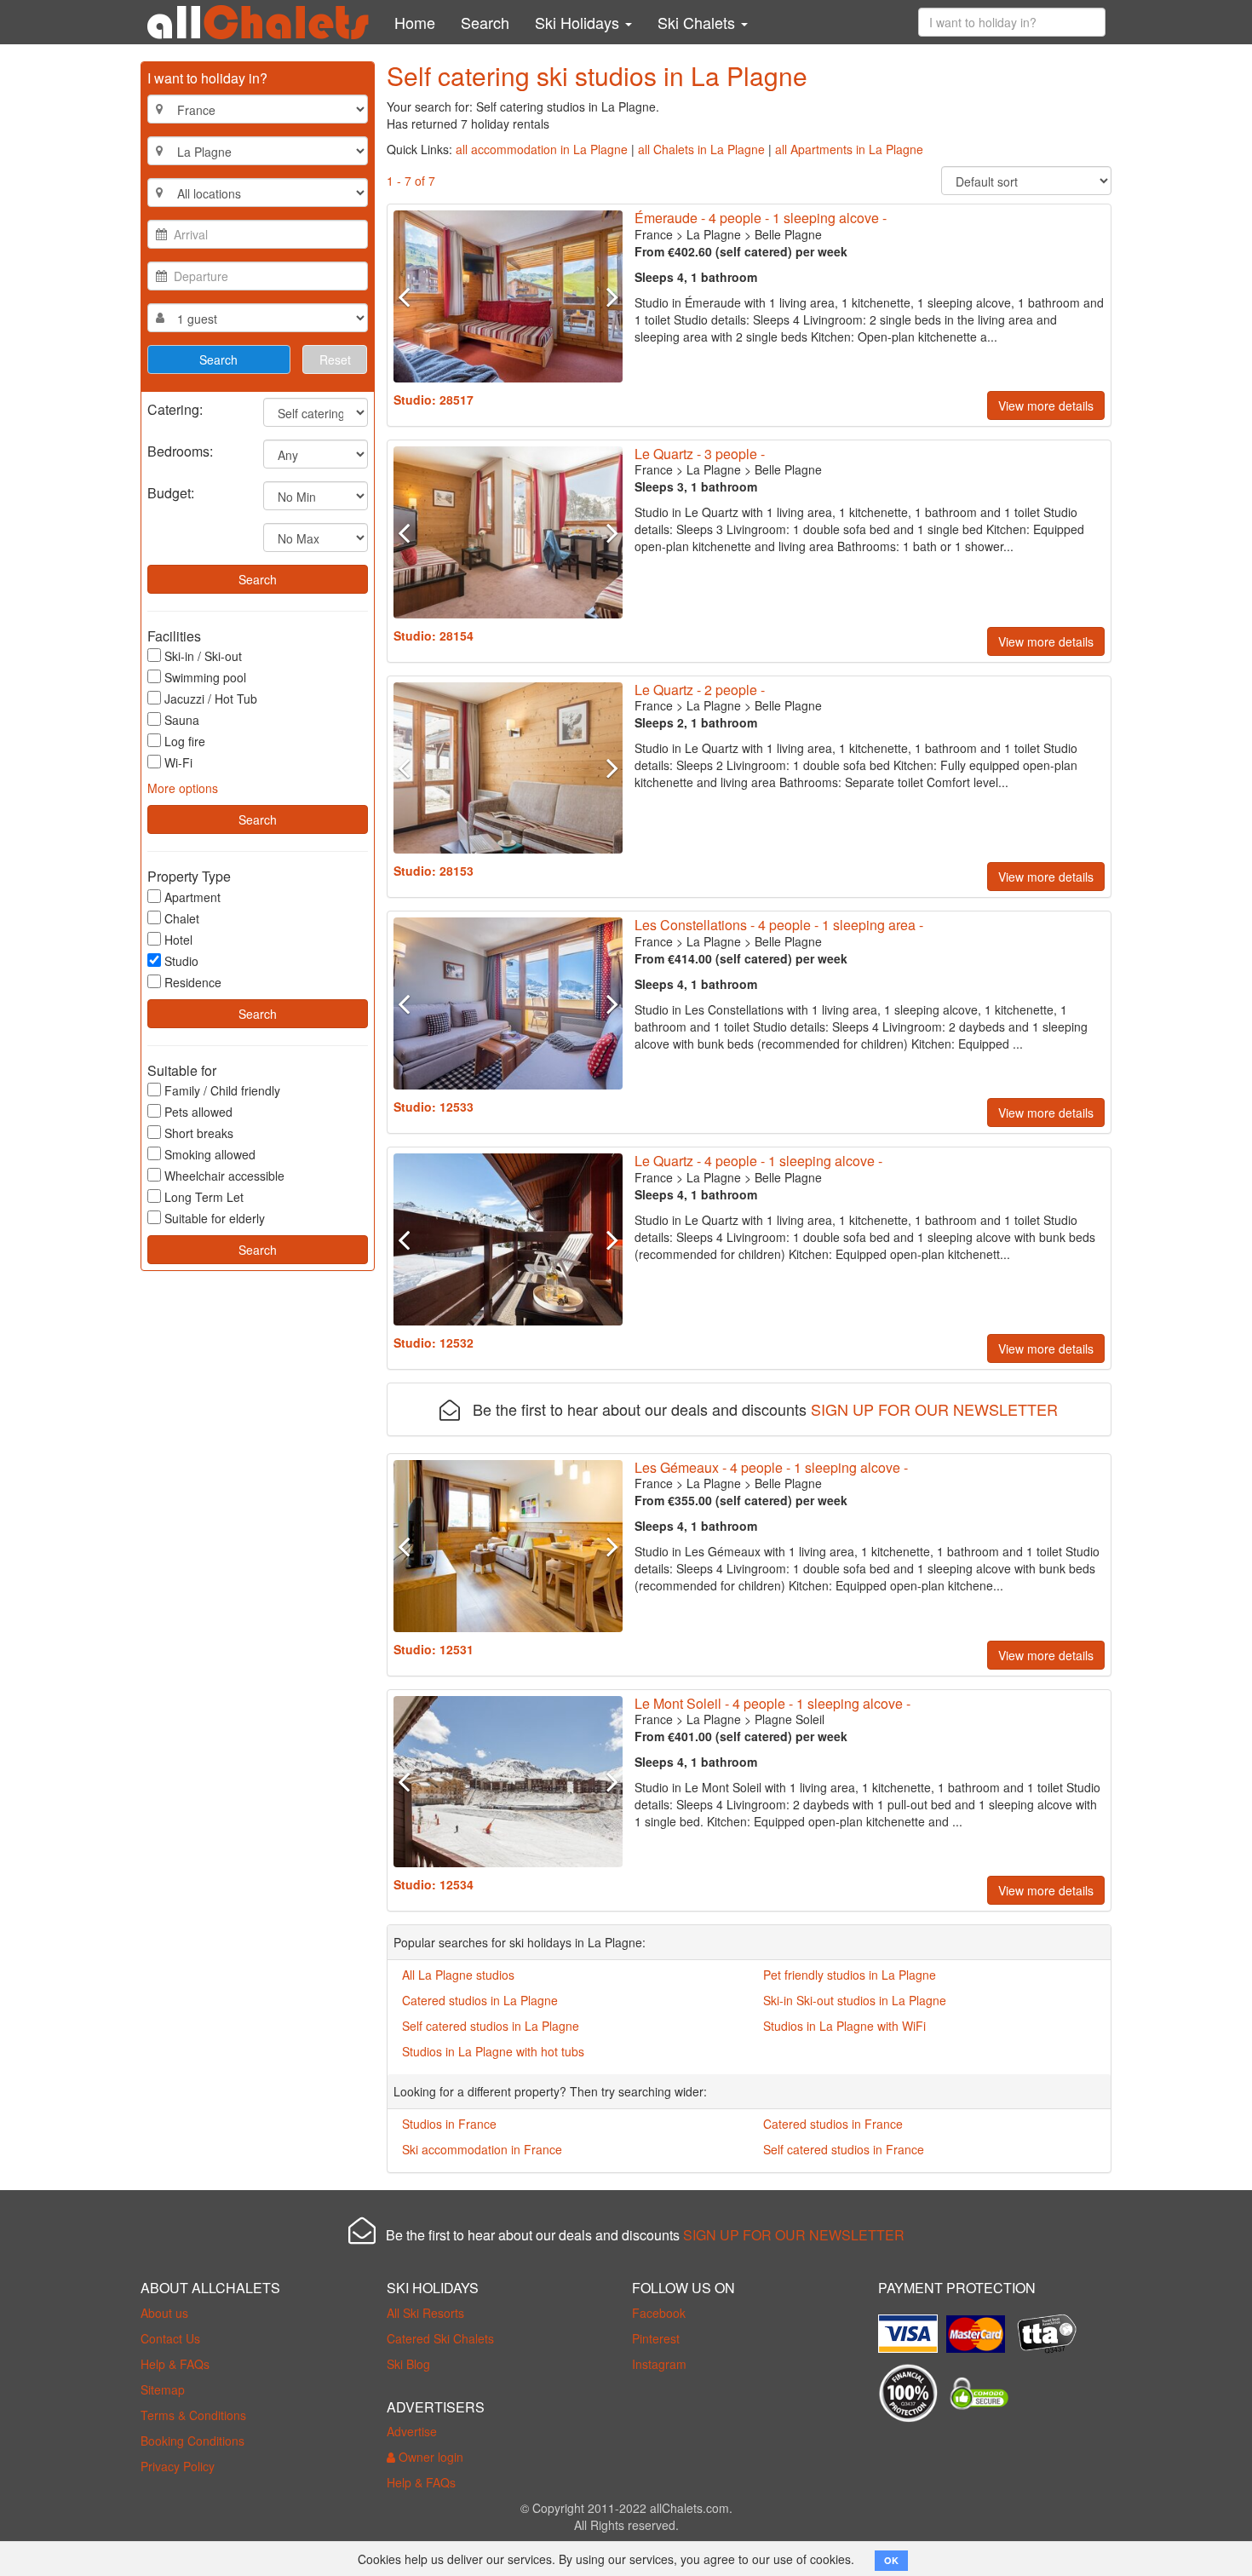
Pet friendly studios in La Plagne (850, 1975)
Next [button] (605, 296)
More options (183, 788)
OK (891, 2560)
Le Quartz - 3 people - (700, 454)
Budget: (171, 492)
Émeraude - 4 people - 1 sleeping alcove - (761, 218)
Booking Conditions (192, 2441)
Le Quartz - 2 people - (700, 690)
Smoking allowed (210, 1154)
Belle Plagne (788, 234)
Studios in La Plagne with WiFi (844, 2026)
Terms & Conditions (193, 2415)
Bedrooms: (180, 450)
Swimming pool (205, 677)
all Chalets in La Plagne (701, 149)
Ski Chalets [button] (698, 22)
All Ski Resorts (425, 2313)
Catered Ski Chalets (440, 2338)
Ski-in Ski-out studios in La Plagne (855, 2000)
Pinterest (656, 2338)
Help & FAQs (175, 2364)
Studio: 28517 (434, 400)
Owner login (429, 2457)
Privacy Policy (178, 2466)
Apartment (192, 897)
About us (164, 2313)
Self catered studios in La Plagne (491, 2026)
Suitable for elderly (215, 1218)
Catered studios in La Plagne (480, 2000)
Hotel (178, 940)
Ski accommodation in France (482, 2149)
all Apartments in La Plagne (849, 149)
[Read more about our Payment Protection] (912, 2327)
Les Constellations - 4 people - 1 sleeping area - (779, 925)
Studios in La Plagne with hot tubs (493, 2051)
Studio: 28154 (434, 635)
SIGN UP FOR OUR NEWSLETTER (934, 1409)
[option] (508, 296)
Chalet (182, 918)
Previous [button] (411, 296)
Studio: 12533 (434, 1107)
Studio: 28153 (434, 871)
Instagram (659, 2364)
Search (485, 22)
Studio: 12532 (434, 1343)
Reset (335, 359)
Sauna (182, 720)
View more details (1046, 405)
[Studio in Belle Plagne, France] (508, 296)
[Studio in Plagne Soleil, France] (508, 1782)
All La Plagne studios (458, 1975)
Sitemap (163, 2389)
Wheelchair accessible (224, 1176)
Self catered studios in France (844, 2149)
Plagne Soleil (790, 1719)
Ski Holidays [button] (579, 22)
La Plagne (714, 234)
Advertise (412, 2431)
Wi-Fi (178, 762)
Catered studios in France (833, 2124)
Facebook (659, 2313)
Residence (193, 982)
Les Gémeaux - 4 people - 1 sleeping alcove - (771, 1467)
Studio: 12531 (434, 1649)
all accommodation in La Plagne (542, 149)
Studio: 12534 (434, 1884)
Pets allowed (198, 1112)
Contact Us (170, 2338)
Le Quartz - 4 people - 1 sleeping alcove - (758, 1161)
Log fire (185, 741)
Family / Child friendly (222, 1090)
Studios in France (449, 2124)
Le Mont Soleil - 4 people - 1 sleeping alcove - (772, 1703)
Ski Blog (408, 2364)
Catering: (175, 408)
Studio (181, 961)
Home (415, 22)
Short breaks (199, 1133)
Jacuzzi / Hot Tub (211, 699)
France (654, 234)
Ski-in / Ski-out (203, 656)
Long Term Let (204, 1197)
